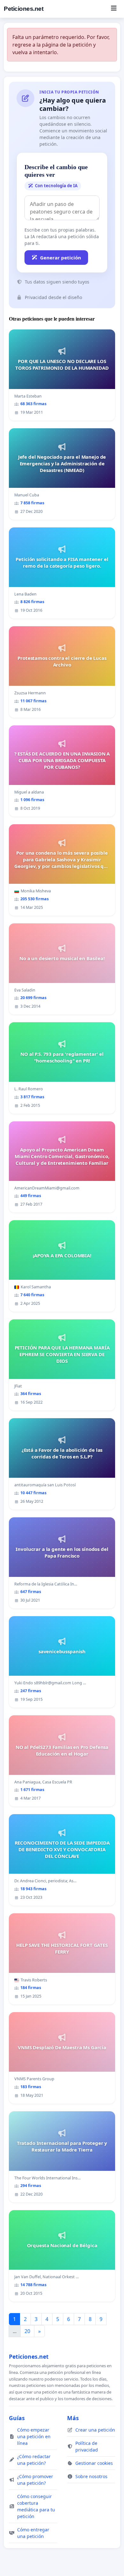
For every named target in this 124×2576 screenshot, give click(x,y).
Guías (17, 2418)
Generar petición (61, 258)
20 (27, 2331)
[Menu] (114, 9)
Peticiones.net (24, 9)
